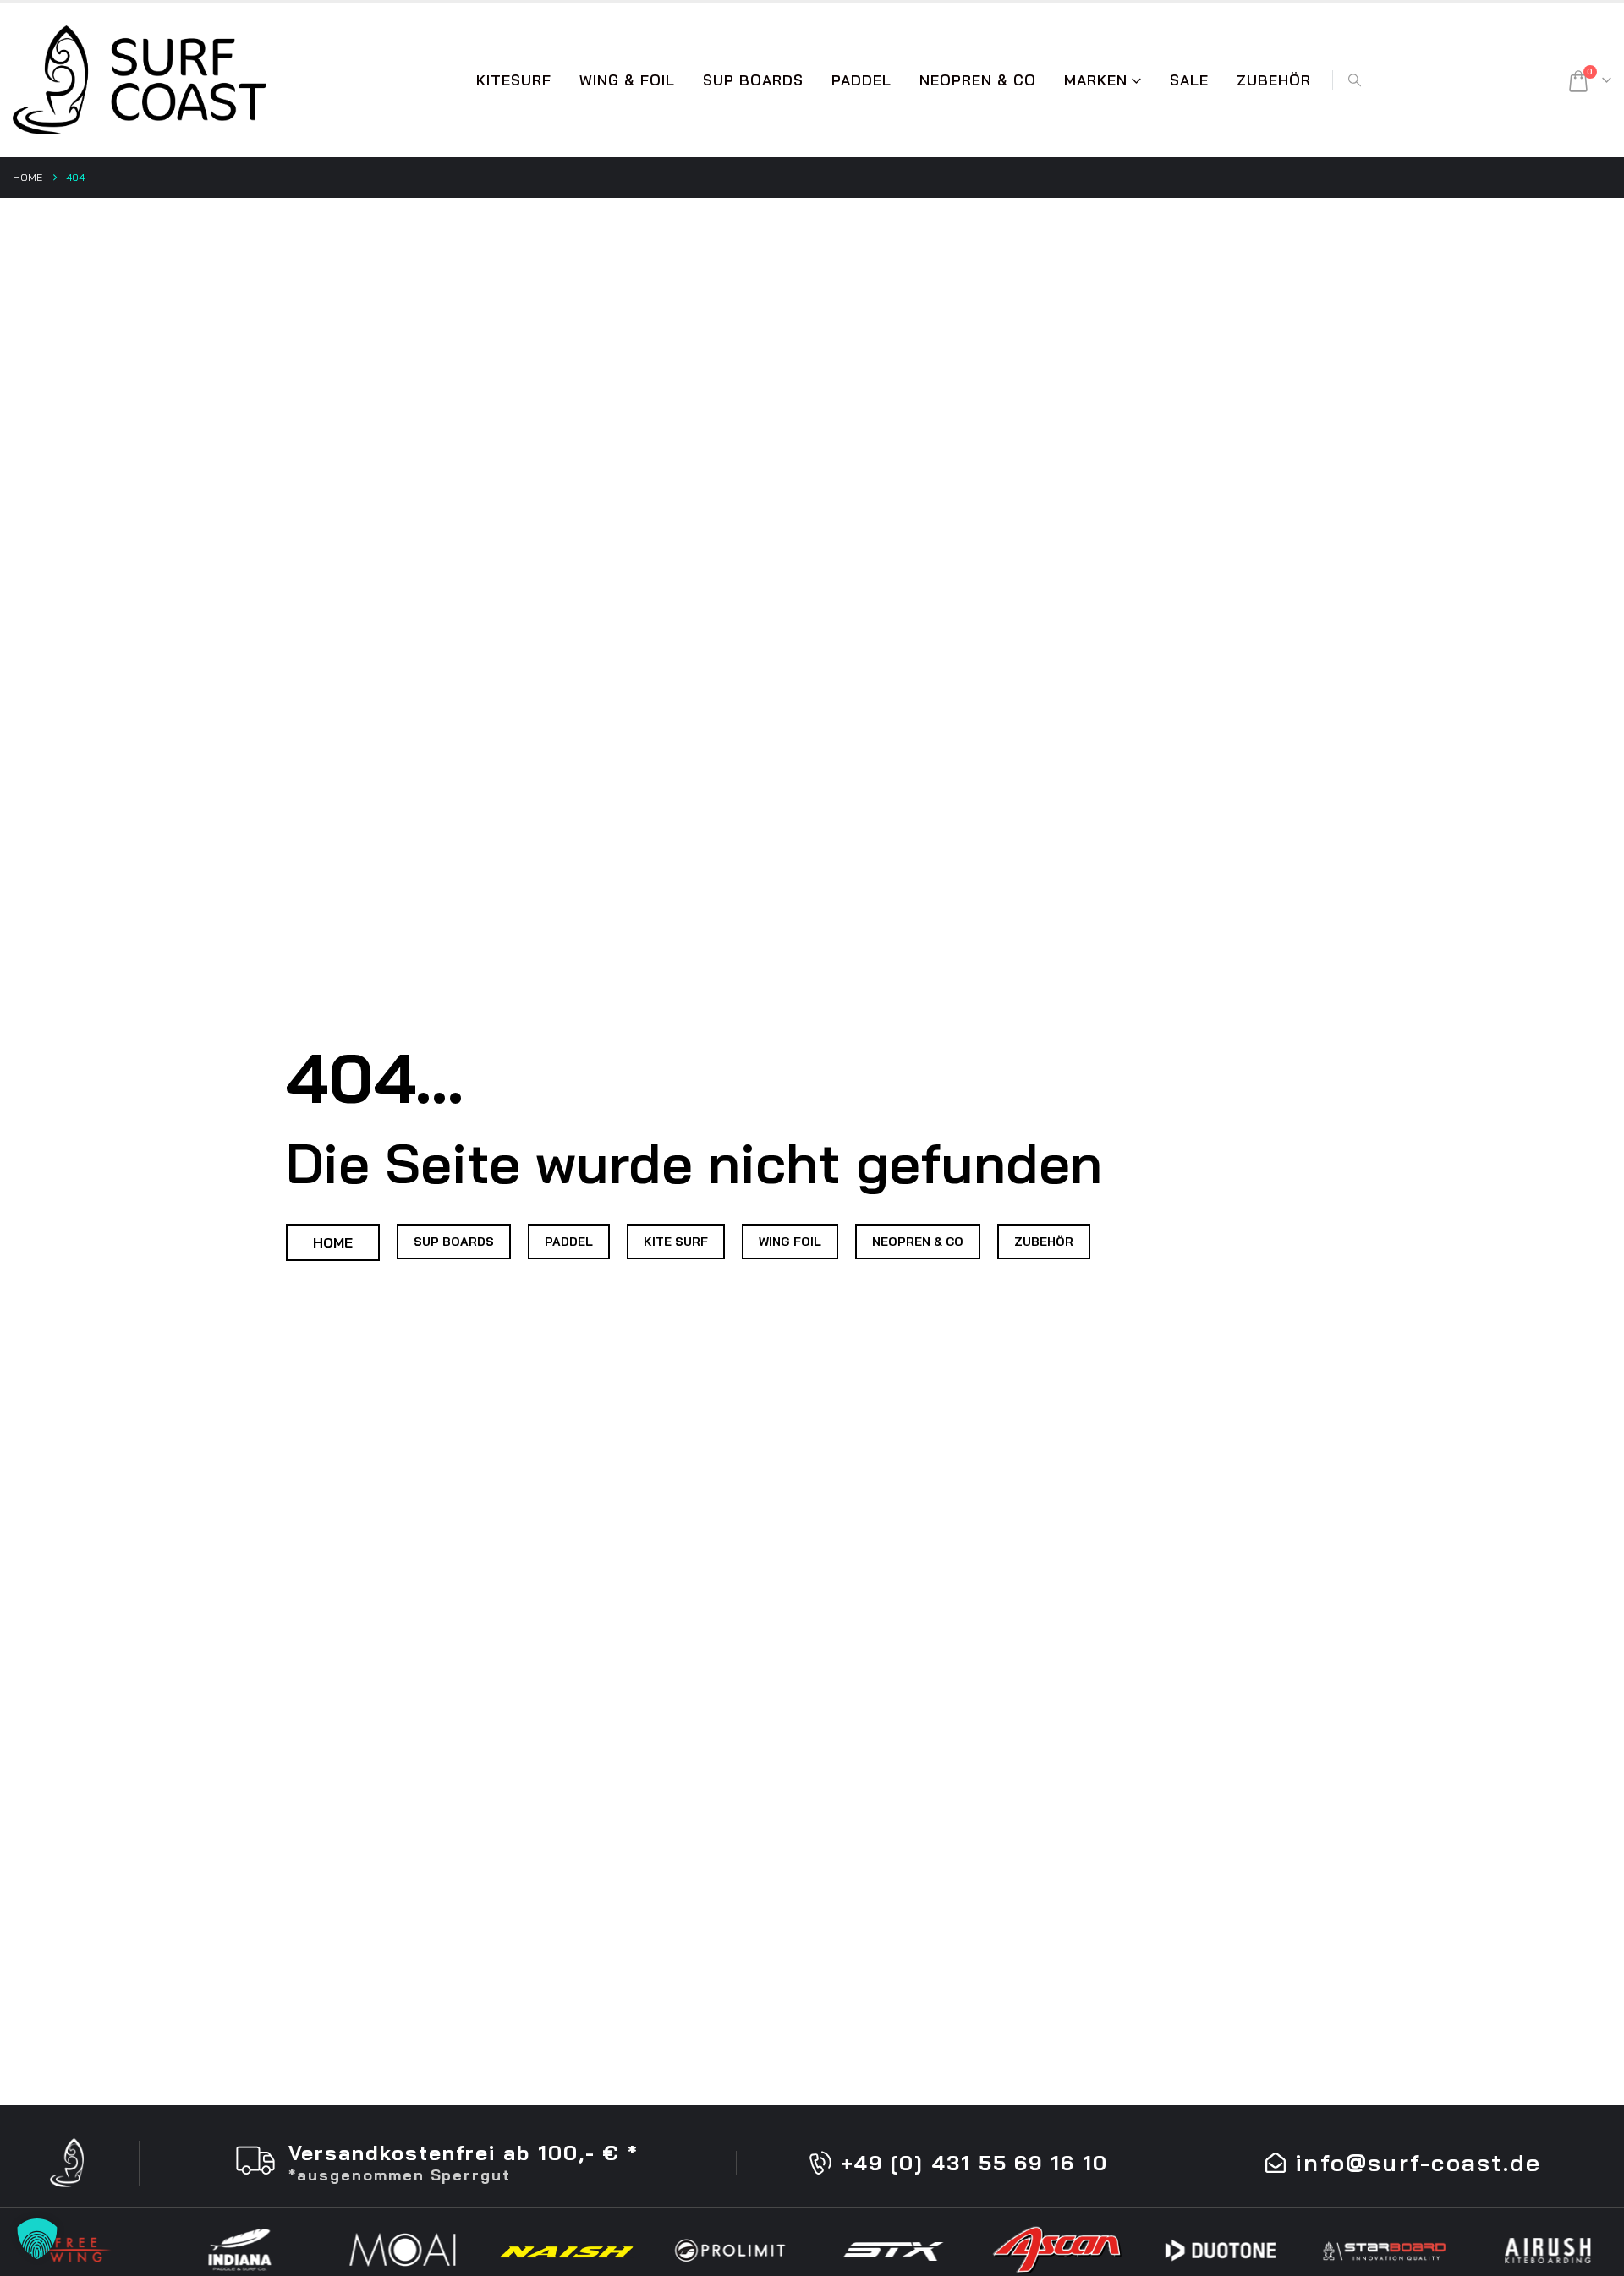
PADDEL (861, 80)
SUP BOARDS (753, 80)
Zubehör (1274, 80)
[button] (1354, 80)
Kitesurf (514, 80)
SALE (1189, 80)
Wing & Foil (627, 80)
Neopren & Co (978, 80)
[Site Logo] (140, 80)
